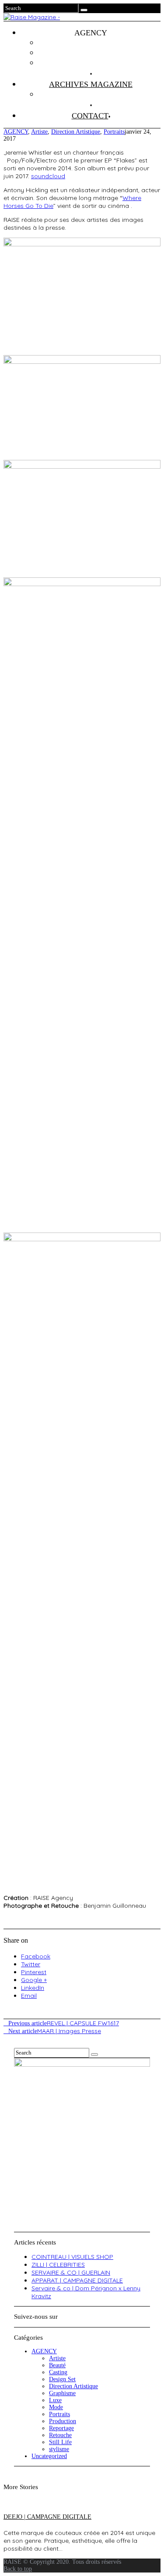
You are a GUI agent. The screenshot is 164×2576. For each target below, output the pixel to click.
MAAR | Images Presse (55, 2031)
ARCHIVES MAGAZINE (91, 84)
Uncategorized (49, 2456)
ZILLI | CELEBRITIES (58, 2265)
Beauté (57, 2365)
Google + (34, 1980)
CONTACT (90, 116)
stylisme (59, 2449)
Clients (99, 53)
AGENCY (16, 132)
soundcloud (48, 176)
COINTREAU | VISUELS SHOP (72, 2257)
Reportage (61, 2428)
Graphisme (62, 2393)
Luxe (55, 2400)
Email (29, 1996)
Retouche (60, 2435)
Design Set (62, 2379)
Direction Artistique (76, 132)
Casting (58, 2372)
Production (63, 2421)
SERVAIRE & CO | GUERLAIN (71, 2272)
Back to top (18, 2569)
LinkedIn (33, 1988)
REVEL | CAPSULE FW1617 (64, 2023)
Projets (100, 43)
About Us (100, 63)
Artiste (39, 132)
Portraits (114, 132)
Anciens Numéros (100, 94)
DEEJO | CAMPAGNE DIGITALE (47, 2517)
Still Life (60, 2442)
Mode (56, 2407)
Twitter (31, 1964)
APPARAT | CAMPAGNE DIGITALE (77, 2280)
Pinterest (34, 1972)
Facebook (36, 1956)
